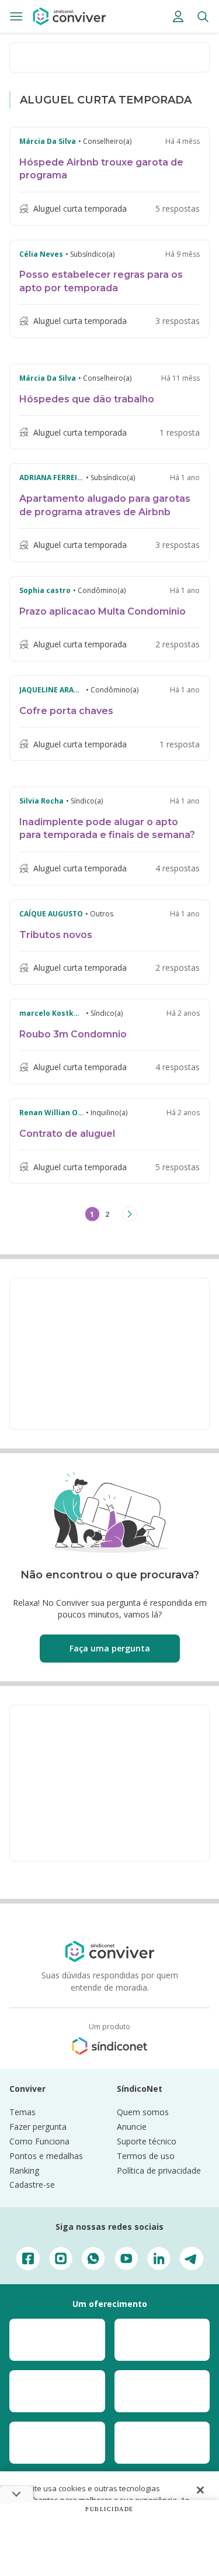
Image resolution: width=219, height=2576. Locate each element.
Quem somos (143, 2112)
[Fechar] (200, 2490)
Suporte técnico (147, 2141)
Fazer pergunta (38, 2127)
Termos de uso (146, 2156)
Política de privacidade (159, 2170)
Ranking (24, 2170)
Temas (22, 2112)
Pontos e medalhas (46, 2156)
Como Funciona (39, 2141)
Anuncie (132, 2127)
